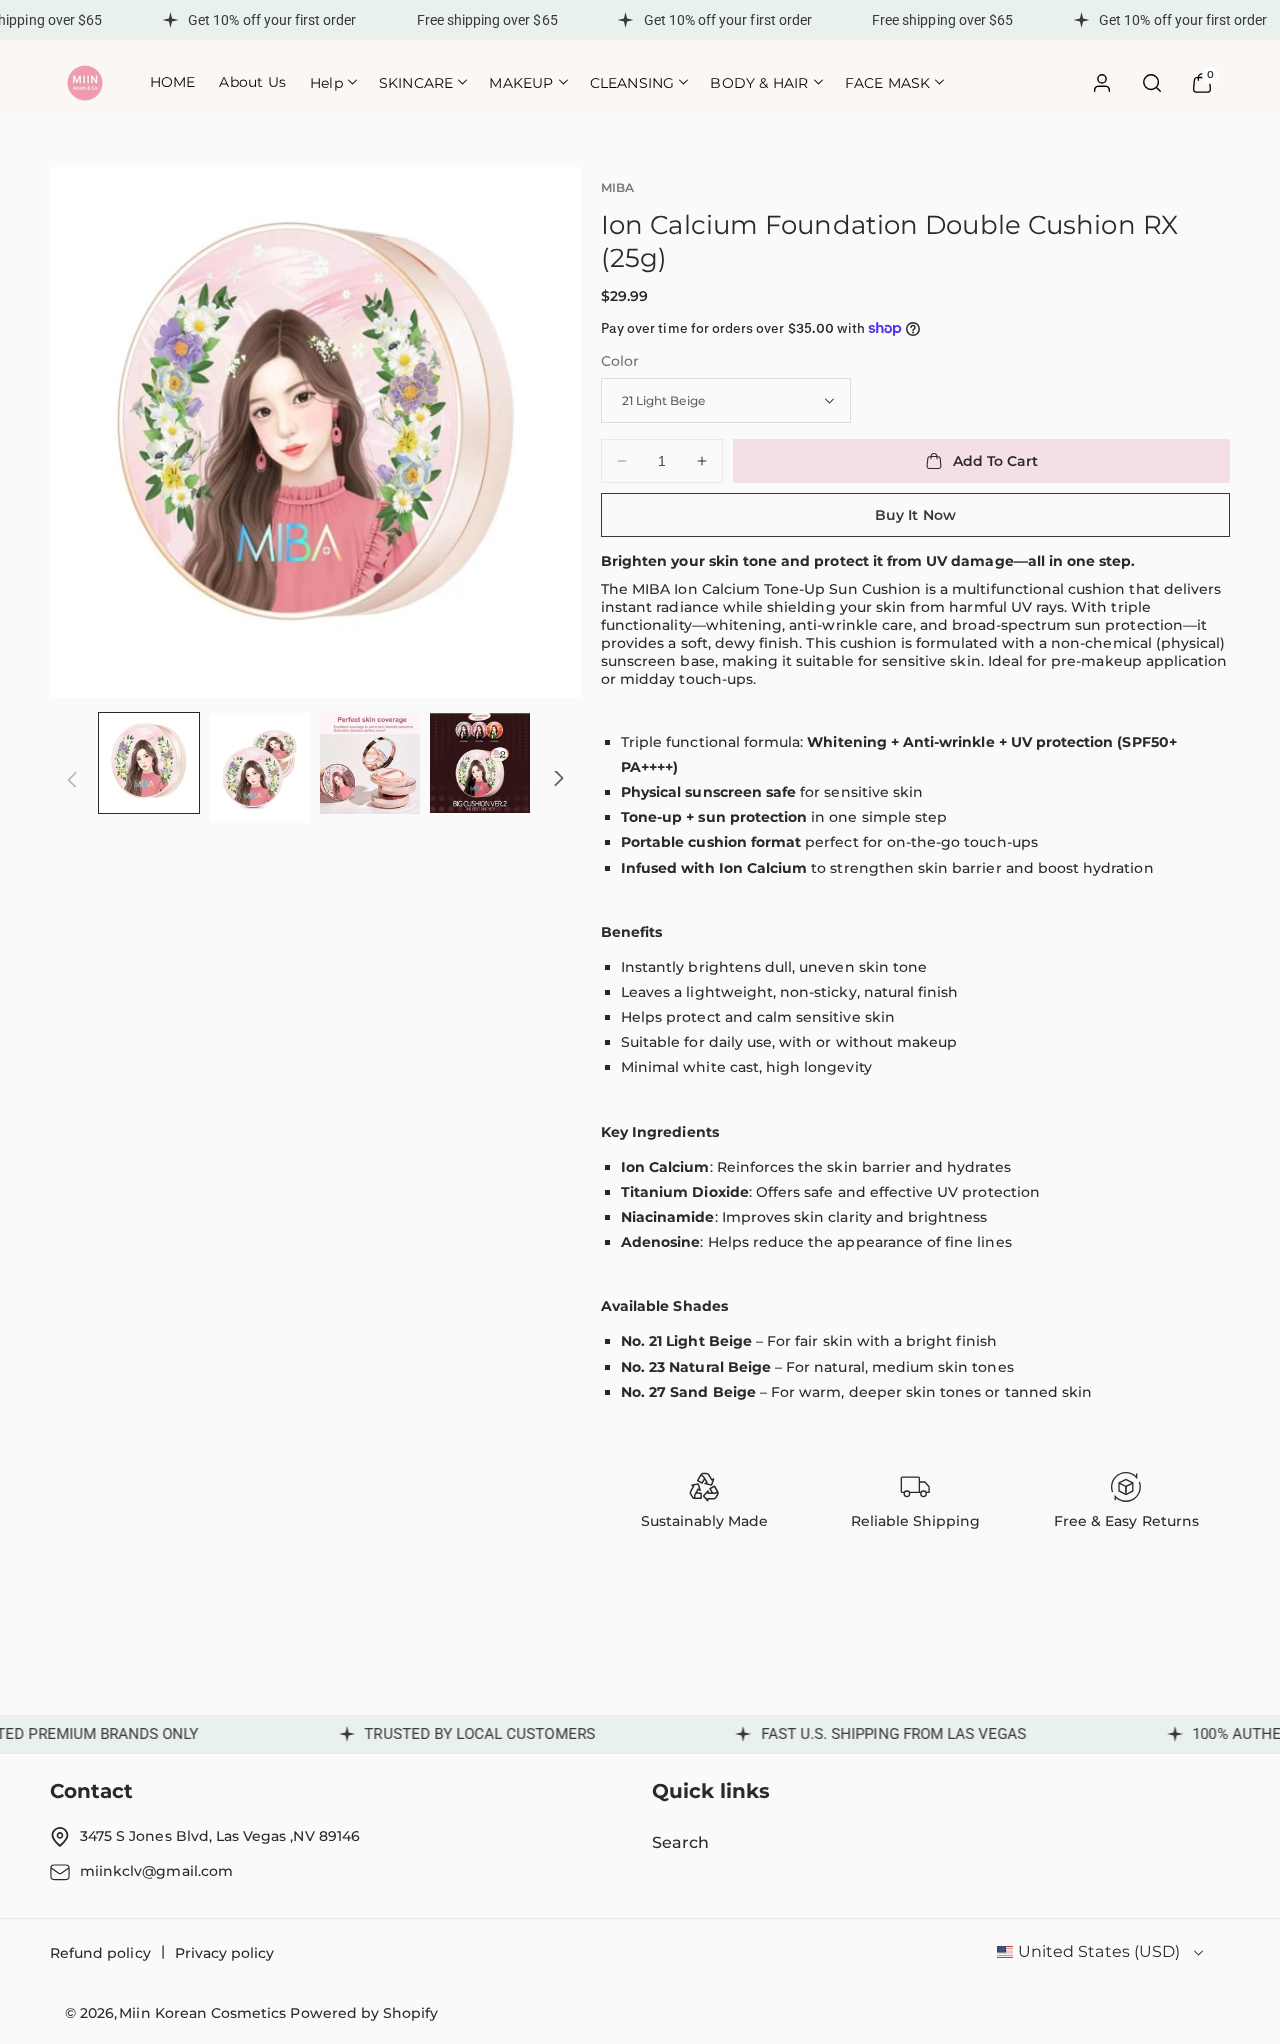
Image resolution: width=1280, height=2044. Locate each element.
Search (680, 1842)
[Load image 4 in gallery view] (480, 763)
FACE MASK (888, 83)
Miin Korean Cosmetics (202, 2013)
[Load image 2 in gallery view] (259, 768)
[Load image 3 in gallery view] (370, 763)
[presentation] (315, 432)
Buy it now (915, 515)
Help (326, 83)
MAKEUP (521, 83)
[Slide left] (72, 779)
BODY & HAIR (759, 83)
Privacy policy (225, 1953)
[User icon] (1102, 83)
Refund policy (100, 1953)
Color (620, 361)
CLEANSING (632, 83)
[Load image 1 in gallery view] (149, 763)
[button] (332, 82)
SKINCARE (416, 83)
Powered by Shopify (364, 2013)
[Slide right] (559, 779)
